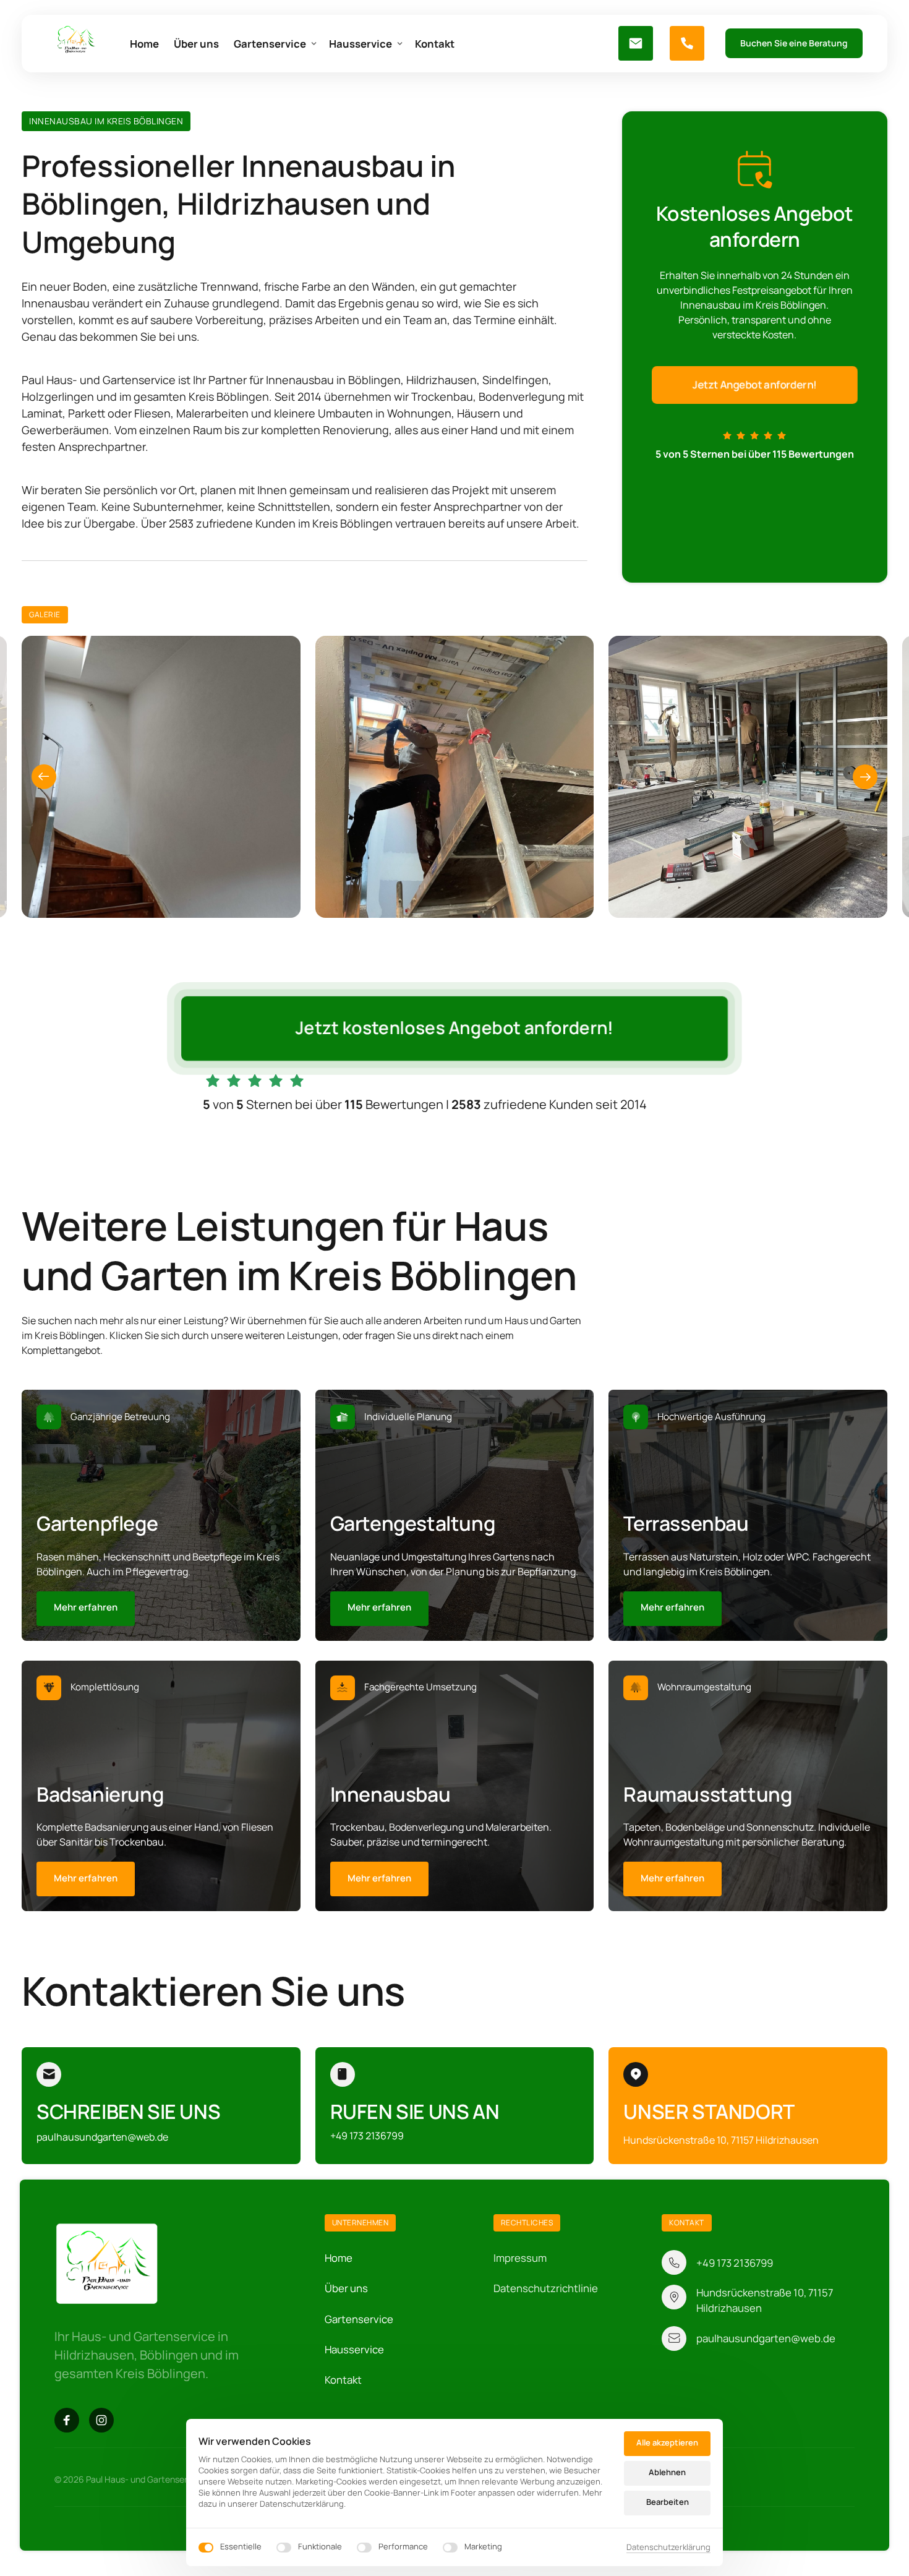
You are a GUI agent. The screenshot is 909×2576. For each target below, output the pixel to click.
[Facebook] (67, 2420)
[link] (86, 1609)
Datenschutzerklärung (668, 2548)
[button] (865, 777)
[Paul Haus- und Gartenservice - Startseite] (76, 44)
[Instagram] (101, 2420)
